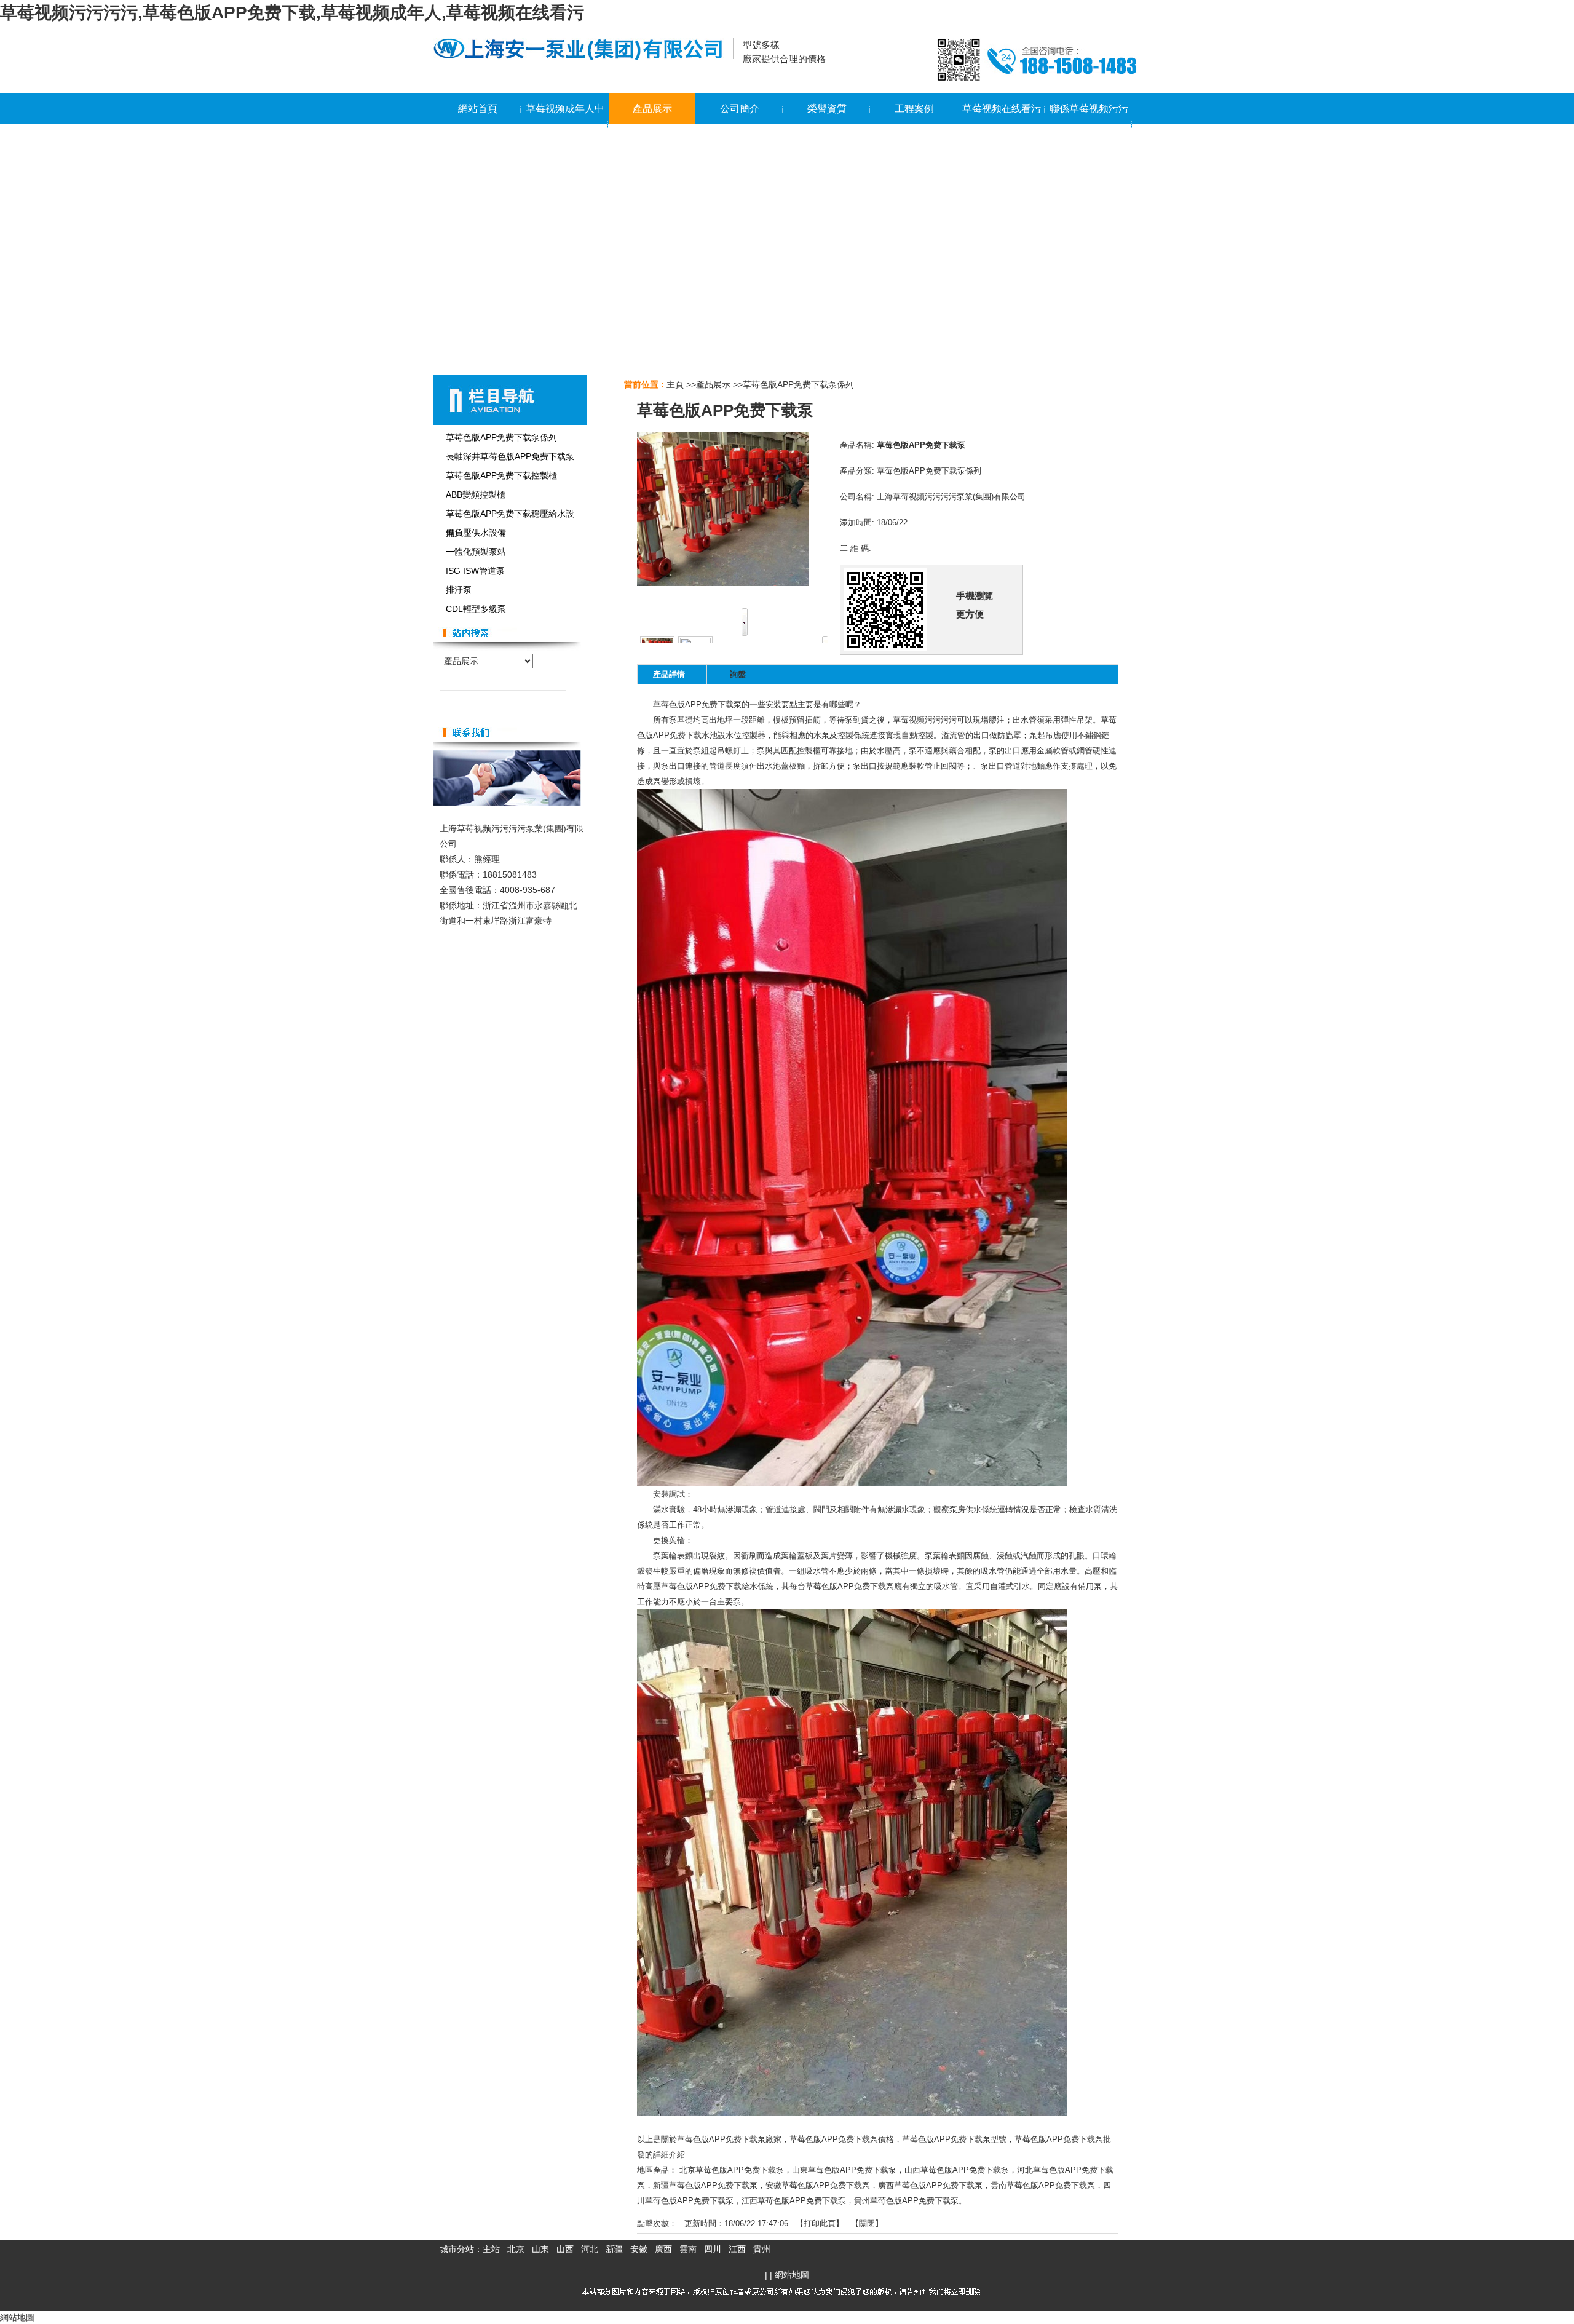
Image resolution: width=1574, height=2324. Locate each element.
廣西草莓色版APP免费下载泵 (930, 2185)
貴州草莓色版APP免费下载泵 (906, 2201)
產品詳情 (669, 674)
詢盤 (738, 674)
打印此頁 (820, 2223)
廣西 (663, 2249)
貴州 (762, 2249)
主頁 (675, 384)
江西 (737, 2249)
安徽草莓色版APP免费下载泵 (818, 2185)
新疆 (614, 2249)
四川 (713, 2249)
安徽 (639, 2249)
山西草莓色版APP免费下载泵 (957, 2170)
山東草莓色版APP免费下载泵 (844, 2170)
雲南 (688, 2249)
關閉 (867, 2223)
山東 (540, 2249)
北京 (516, 2249)
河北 (590, 2249)
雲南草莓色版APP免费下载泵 (1043, 2185)
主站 (491, 2249)
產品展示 (713, 384)
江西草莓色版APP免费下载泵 (794, 2201)
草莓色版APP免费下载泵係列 (798, 384)
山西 (565, 2249)
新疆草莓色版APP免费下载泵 (705, 2185)
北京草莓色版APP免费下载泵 (732, 2170)
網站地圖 (792, 2275)
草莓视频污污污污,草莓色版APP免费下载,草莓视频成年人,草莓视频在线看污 (292, 13)
